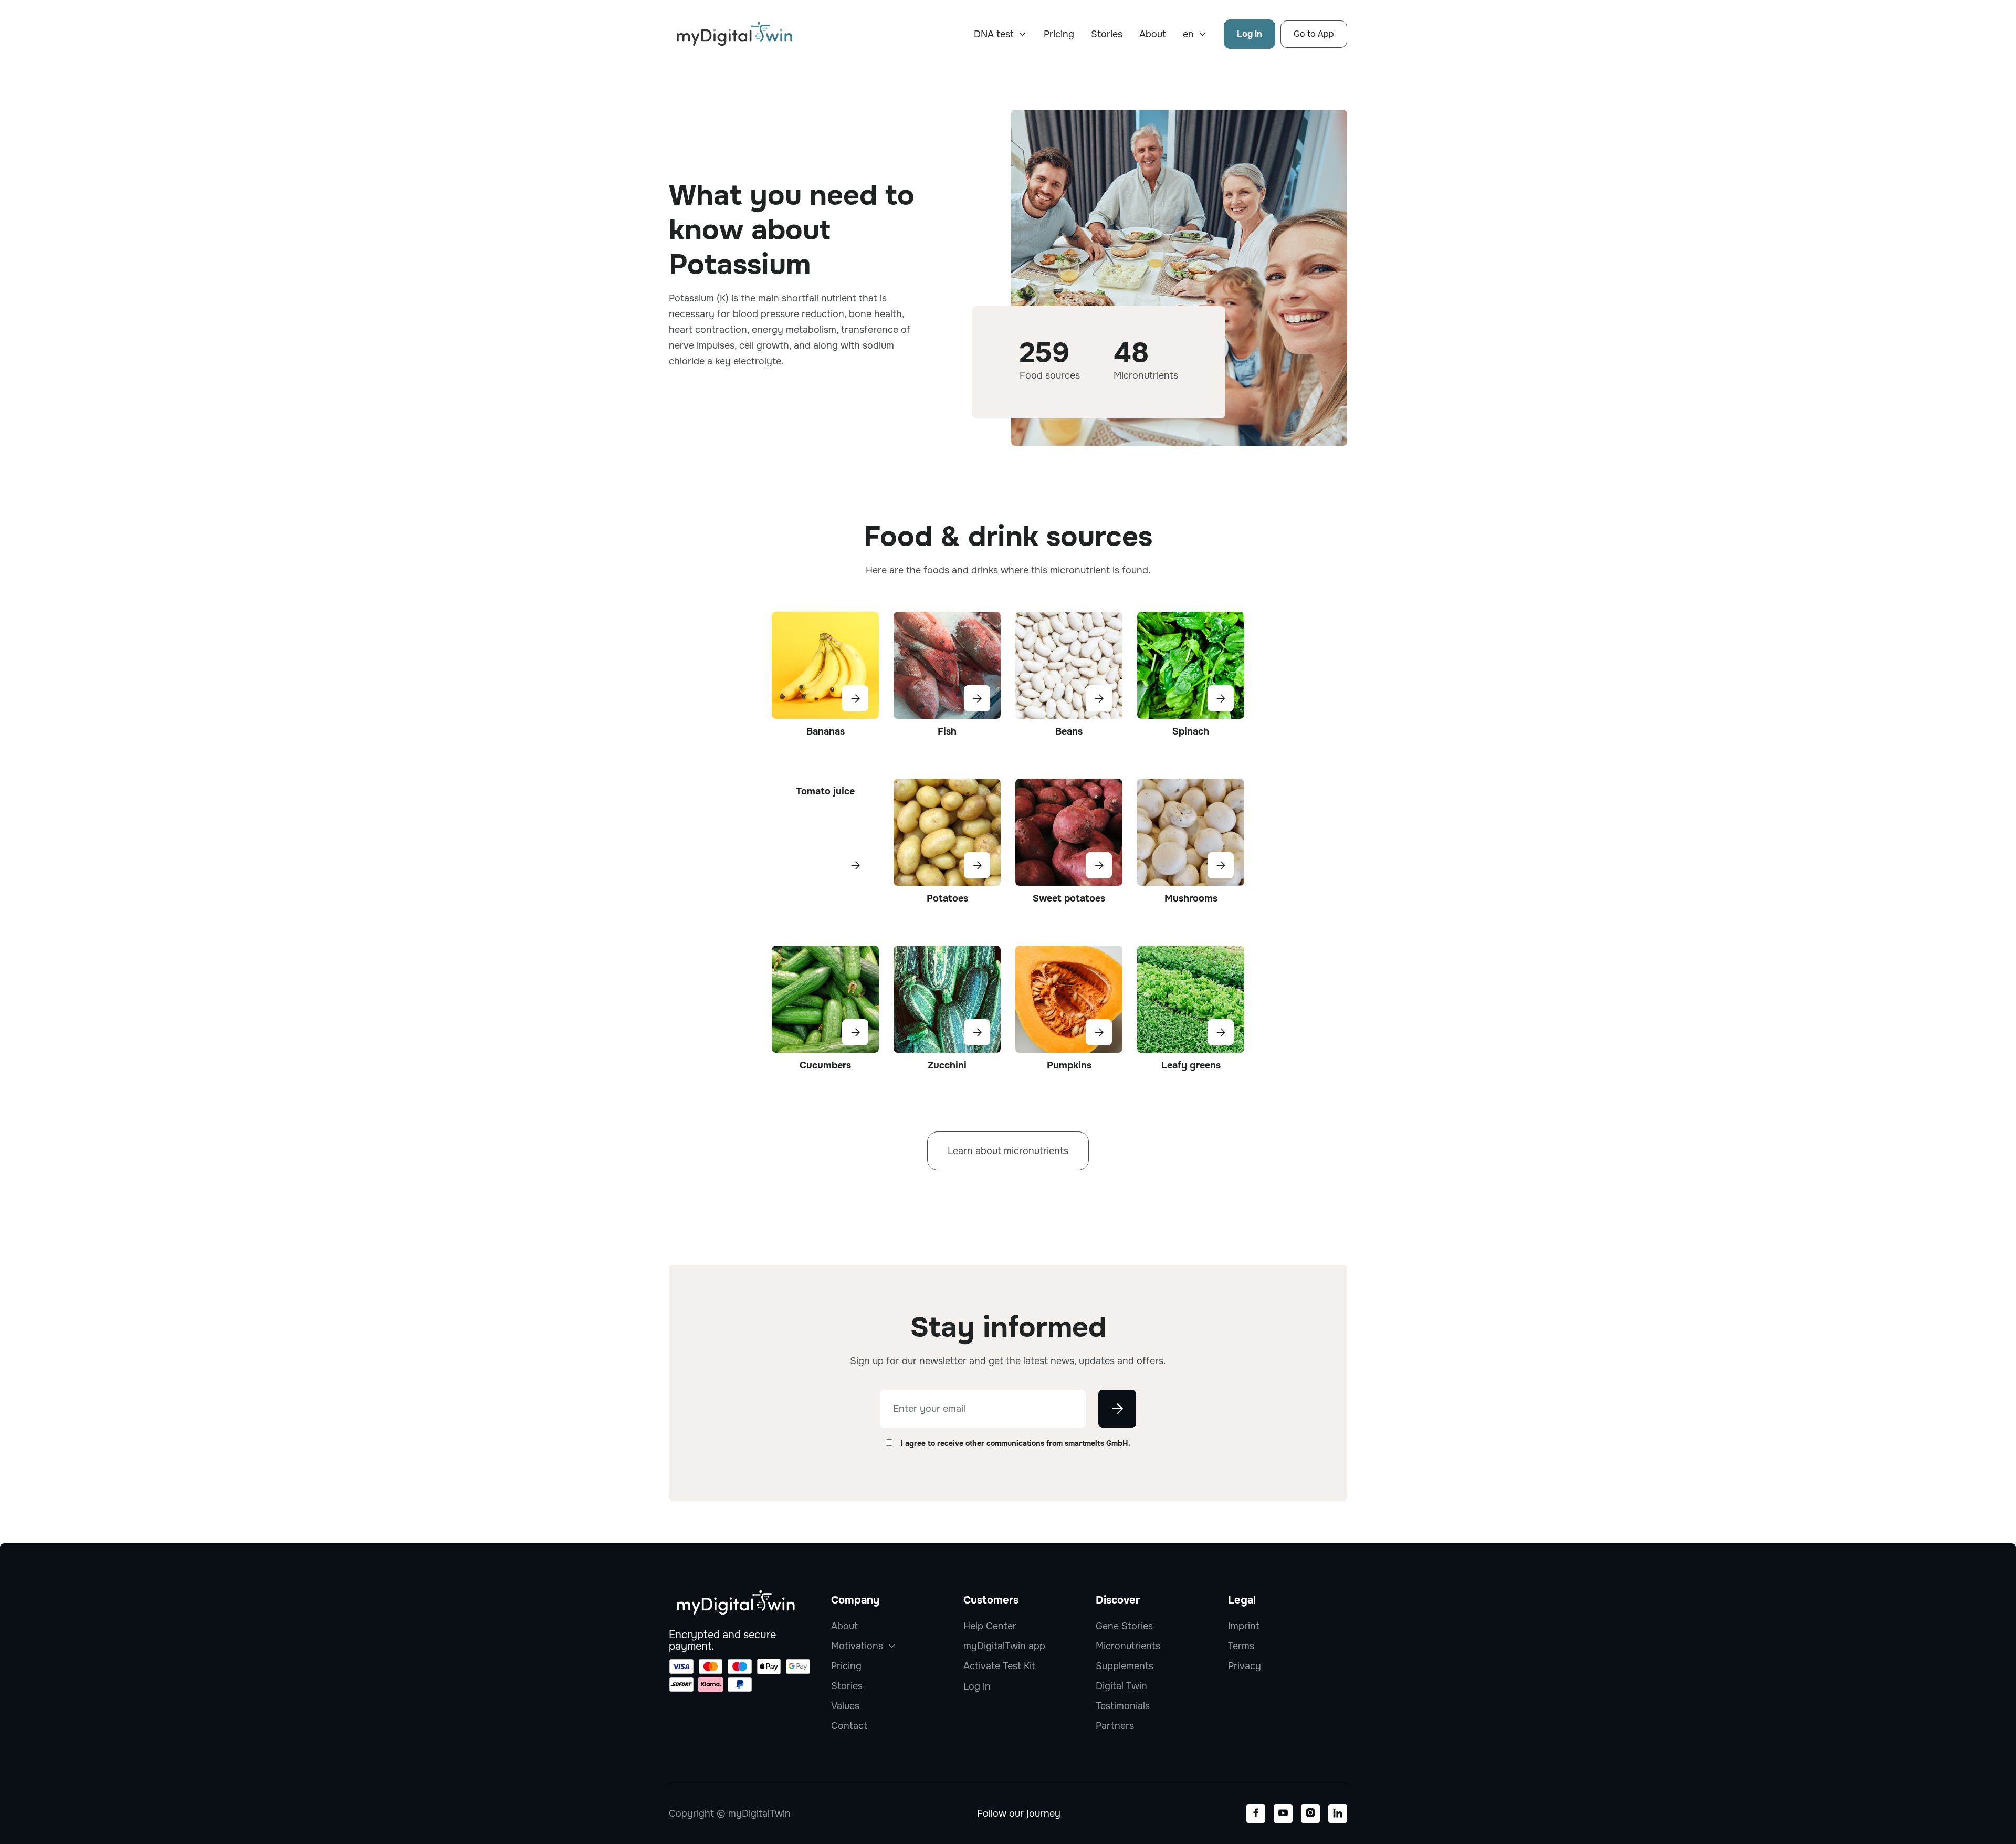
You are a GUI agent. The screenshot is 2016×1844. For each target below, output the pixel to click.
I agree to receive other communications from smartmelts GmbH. (1016, 1443)
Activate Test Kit (999, 1666)
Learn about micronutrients (1008, 1151)
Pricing (1059, 34)
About (1153, 34)
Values (845, 1706)
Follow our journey (1019, 1814)
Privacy (1245, 1666)
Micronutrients (1128, 1646)
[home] (734, 34)
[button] (1000, 34)
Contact (849, 1726)
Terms (1241, 1646)
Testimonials (1123, 1706)
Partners (1115, 1726)
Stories (1107, 34)
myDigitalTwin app (1004, 1646)
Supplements (1125, 1666)
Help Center (990, 1626)
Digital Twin (1121, 1686)
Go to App (1314, 34)
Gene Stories (1124, 1626)
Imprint (1244, 1626)
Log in (1249, 34)
